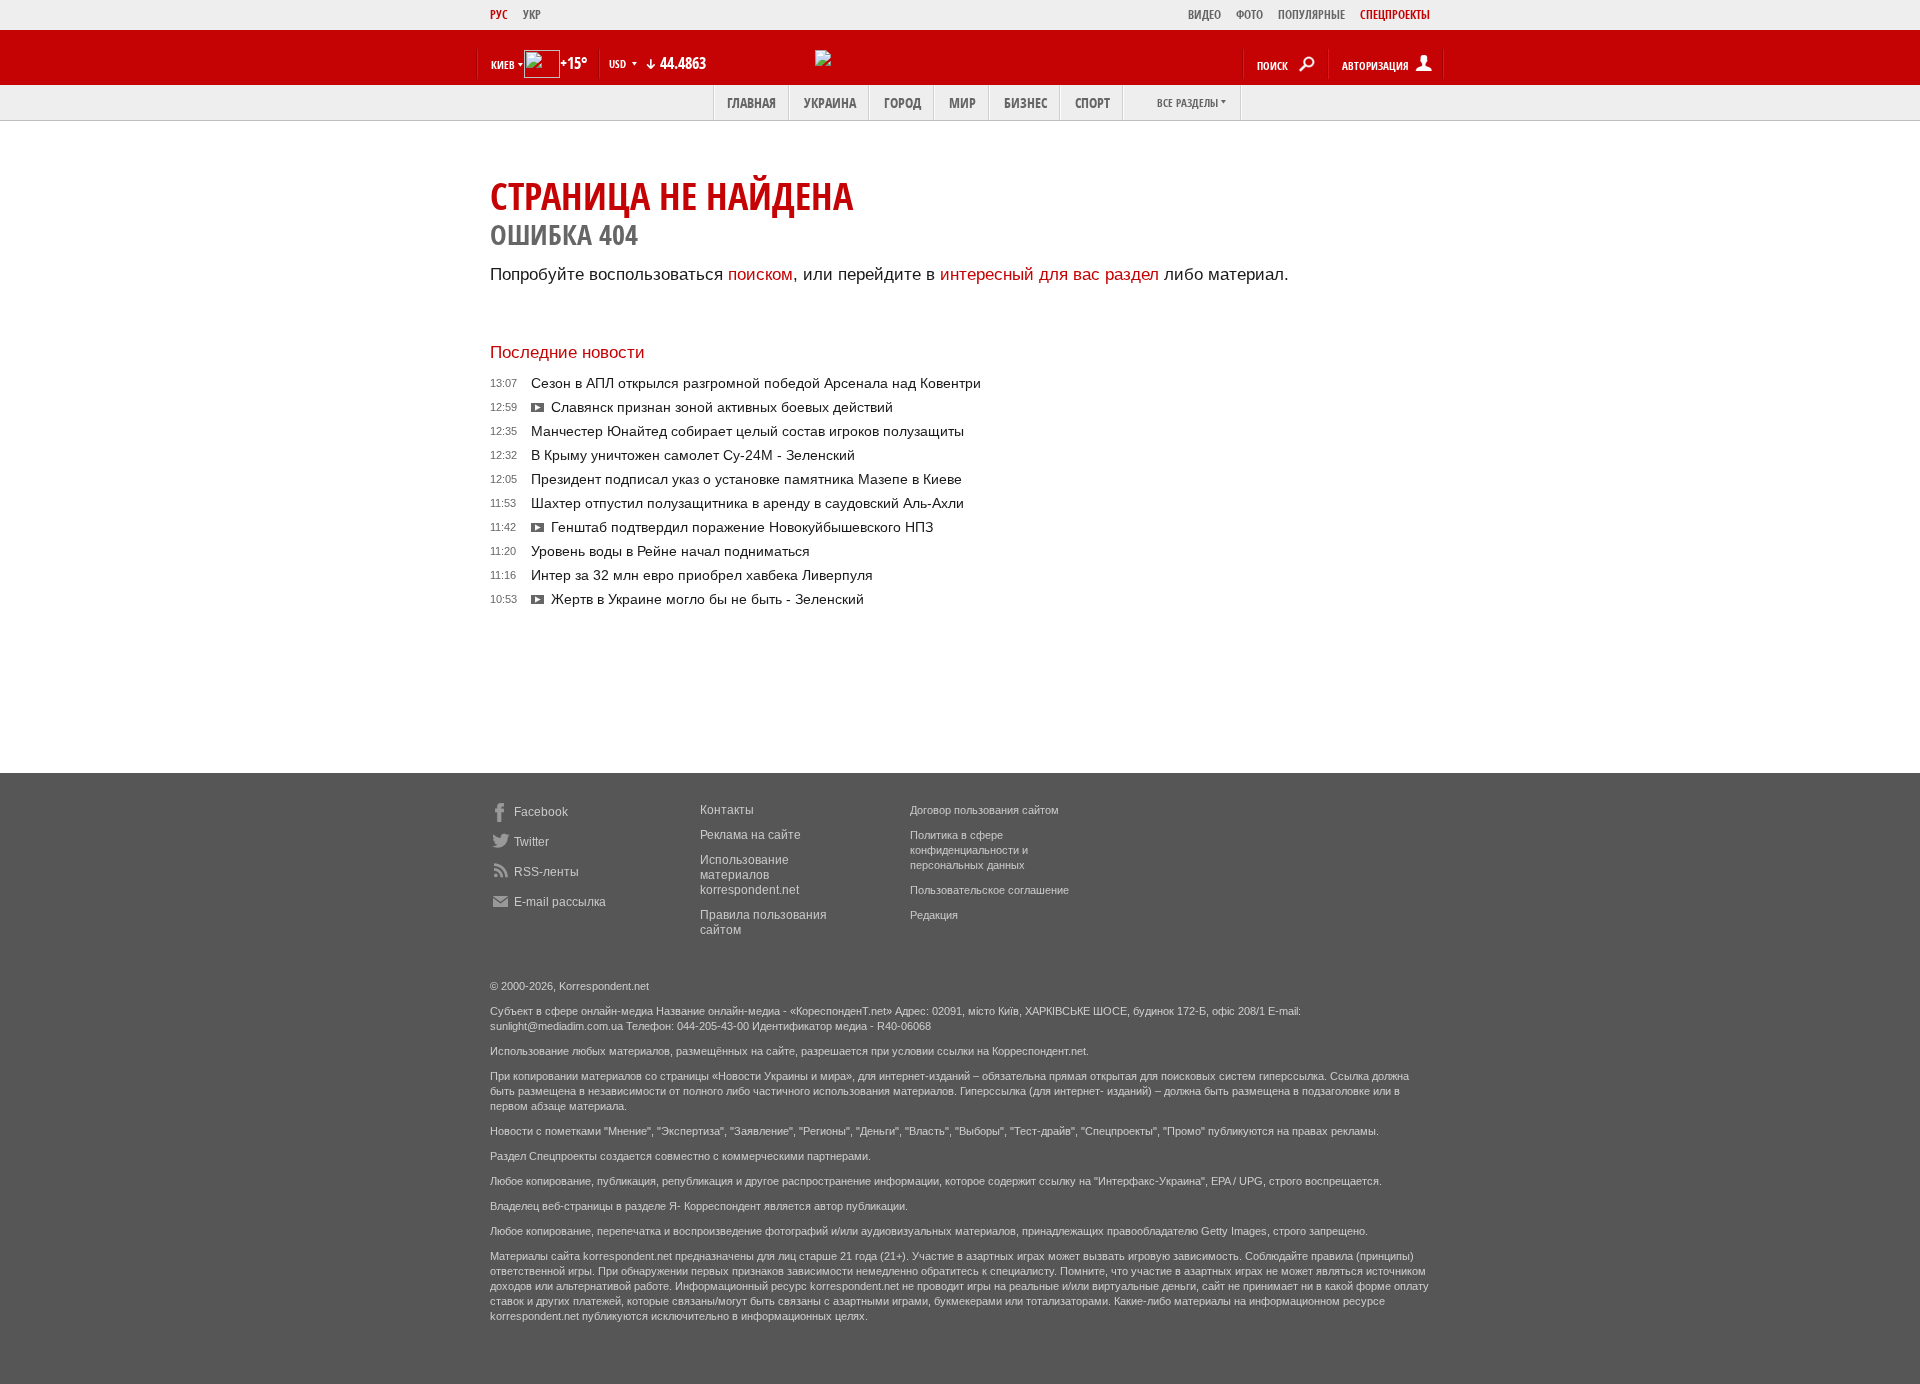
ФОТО (1249, 14)
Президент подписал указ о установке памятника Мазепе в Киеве (746, 479)
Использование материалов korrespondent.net (749, 875)
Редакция (934, 915)
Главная (751, 102)
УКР (532, 14)
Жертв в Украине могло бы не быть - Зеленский (707, 599)
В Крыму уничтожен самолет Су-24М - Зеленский (693, 455)
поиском (760, 274)
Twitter (531, 842)
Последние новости (567, 352)
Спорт (1092, 102)
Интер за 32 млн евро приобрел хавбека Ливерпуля (702, 575)
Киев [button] (503, 64)
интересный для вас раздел (1049, 274)
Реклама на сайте (750, 835)
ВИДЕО (1204, 14)
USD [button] (619, 63)
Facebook (541, 812)
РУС (499, 14)
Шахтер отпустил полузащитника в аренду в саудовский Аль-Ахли (747, 503)
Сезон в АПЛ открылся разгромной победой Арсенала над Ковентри (756, 383)
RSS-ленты (546, 872)
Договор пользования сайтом (984, 810)
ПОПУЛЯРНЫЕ (1311, 14)
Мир (962, 102)
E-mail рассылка (560, 902)
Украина (830, 102)
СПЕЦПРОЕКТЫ (1395, 14)
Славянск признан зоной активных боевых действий (722, 407)
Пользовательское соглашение (989, 890)
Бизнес (1025, 102)
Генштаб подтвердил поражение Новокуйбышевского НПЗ (742, 527)
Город (902, 102)
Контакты (727, 810)
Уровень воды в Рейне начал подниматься (670, 551)
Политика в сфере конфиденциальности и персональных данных (969, 850)
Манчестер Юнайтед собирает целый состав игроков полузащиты (747, 431)
